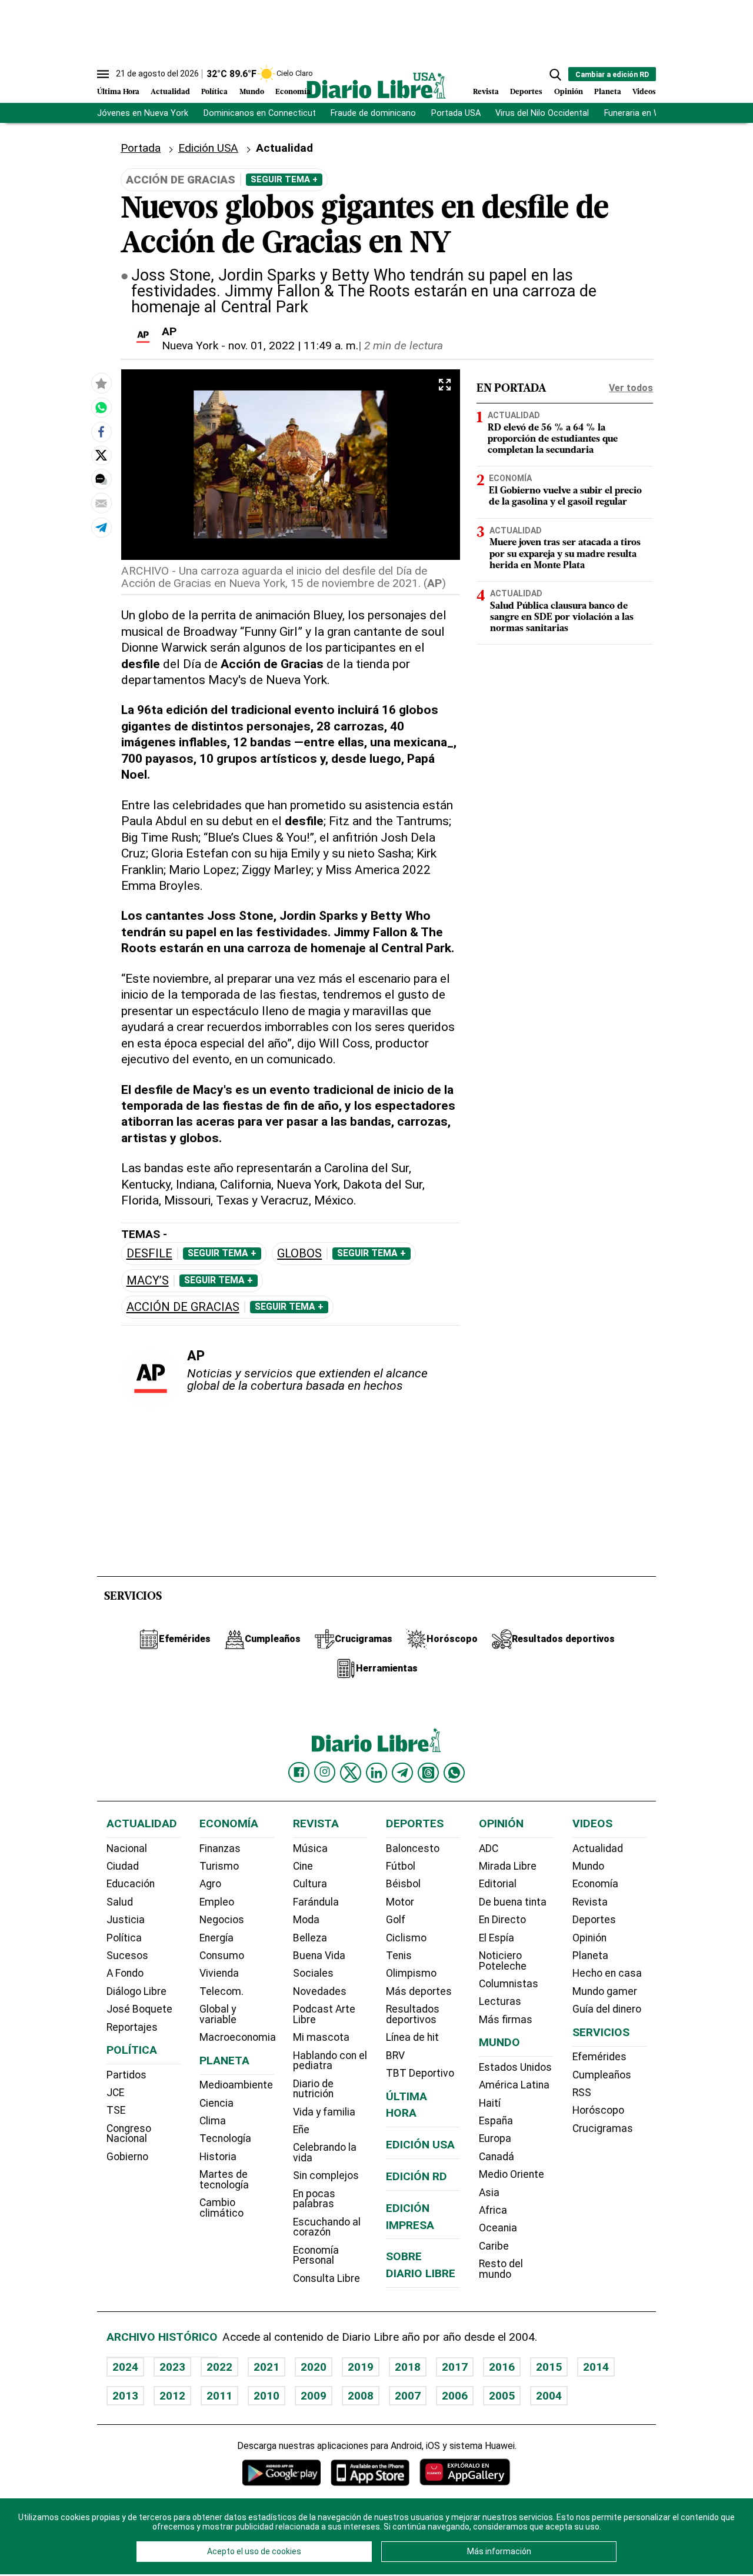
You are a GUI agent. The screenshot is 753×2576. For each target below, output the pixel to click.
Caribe (494, 2246)
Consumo (222, 1956)
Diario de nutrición (313, 2089)
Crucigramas (603, 2128)
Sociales (313, 1973)
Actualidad (170, 92)
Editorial (498, 1884)
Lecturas (500, 2001)
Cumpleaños (602, 2075)
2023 (172, 2367)
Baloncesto (413, 1848)
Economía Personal (316, 2255)
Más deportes (419, 1991)
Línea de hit (412, 2037)
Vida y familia (324, 2112)
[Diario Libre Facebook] (299, 1773)
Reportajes (132, 2027)
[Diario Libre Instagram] (325, 1772)
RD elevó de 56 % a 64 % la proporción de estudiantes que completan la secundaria (553, 439)
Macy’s (148, 1281)
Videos (644, 92)
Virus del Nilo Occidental (542, 113)
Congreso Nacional (129, 2134)
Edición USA (208, 148)
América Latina (514, 2085)
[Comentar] (101, 479)
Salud (120, 1902)
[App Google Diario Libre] (282, 2472)
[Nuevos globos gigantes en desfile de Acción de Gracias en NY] (101, 408)
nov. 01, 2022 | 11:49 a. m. (293, 346)
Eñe (301, 2130)
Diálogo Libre (136, 1991)
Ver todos (631, 388)
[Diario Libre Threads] (428, 1773)
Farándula (316, 1902)
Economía (293, 92)
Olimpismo (411, 1973)
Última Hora (118, 92)
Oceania (498, 2228)
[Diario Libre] (376, 86)
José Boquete (139, 2009)
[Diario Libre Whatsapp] (454, 1773)
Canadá (497, 2157)
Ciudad (123, 1866)
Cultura (310, 1884)
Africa (493, 2210)
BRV (395, 2056)
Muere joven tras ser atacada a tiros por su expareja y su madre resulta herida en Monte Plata (565, 554)
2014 (596, 2367)
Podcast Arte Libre (324, 2014)
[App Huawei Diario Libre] (465, 2472)
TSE (116, 2110)
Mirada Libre (508, 1866)
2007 (408, 2396)
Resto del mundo (501, 2269)
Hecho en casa (607, 1973)
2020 (314, 2367)
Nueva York (190, 346)
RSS (582, 2093)
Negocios (222, 1920)
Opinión (569, 92)
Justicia (126, 1920)
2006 (455, 2396)
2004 (549, 2396)
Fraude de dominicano (373, 113)
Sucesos (127, 1956)
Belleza (310, 1938)
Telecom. (221, 1991)
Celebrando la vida (325, 2153)
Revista (486, 92)
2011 (219, 2396)
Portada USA (456, 113)
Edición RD (417, 2176)
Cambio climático (221, 2208)
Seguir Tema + (284, 179)
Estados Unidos (515, 2067)
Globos (299, 1254)
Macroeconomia (238, 2037)
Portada (141, 148)
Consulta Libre (326, 2278)
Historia (218, 2157)
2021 (266, 2367)
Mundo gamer (605, 1991)
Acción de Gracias (183, 1307)
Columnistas (509, 1984)
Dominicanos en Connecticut (260, 113)
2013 (125, 2396)
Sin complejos (326, 2175)
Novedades (320, 1991)
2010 (266, 2396)
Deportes (526, 92)
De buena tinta (513, 1902)
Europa (495, 2138)
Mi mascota (321, 2037)
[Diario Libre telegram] (402, 1773)
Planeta (608, 92)
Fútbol (401, 1866)
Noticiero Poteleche (503, 1961)
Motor (400, 1902)
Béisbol (403, 1884)
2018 (408, 2367)
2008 (361, 2396)
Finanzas (220, 1848)
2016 (502, 2367)
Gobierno (127, 2157)
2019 (361, 2367)
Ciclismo (406, 1938)
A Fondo (125, 1973)
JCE (115, 2093)
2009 (314, 2396)
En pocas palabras (314, 2199)
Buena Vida (319, 1956)
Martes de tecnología (224, 2180)
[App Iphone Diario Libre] (370, 2472)
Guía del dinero (607, 2009)
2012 (172, 2396)
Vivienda (219, 1973)
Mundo (252, 92)
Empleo (217, 1902)
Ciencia (216, 2103)
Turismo (219, 1866)
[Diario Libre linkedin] (376, 1773)
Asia (489, 2193)
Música (310, 1848)
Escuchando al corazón (327, 2227)
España (496, 2121)
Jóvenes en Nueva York (143, 113)
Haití (490, 2103)
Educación (131, 1884)
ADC (489, 1848)
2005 (502, 2396)
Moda (306, 1920)
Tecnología (225, 2138)
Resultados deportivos (413, 2014)
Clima (213, 2121)
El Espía (497, 1938)
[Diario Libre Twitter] (351, 1773)
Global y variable (218, 2014)
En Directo (502, 1920)
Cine (303, 1866)
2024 (125, 2367)
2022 (219, 2367)
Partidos (126, 2075)
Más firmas (506, 2020)
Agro (210, 1884)
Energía (216, 1938)
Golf (396, 1920)
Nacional (127, 1848)
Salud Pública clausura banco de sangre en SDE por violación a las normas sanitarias (562, 618)
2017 (455, 2367)
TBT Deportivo (420, 2073)
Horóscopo (598, 2110)
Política (214, 92)
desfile (149, 1254)
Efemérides (599, 2057)
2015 (549, 2367)
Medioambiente (236, 2085)
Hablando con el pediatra (330, 2061)
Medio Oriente (512, 2174)
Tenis (399, 1956)
